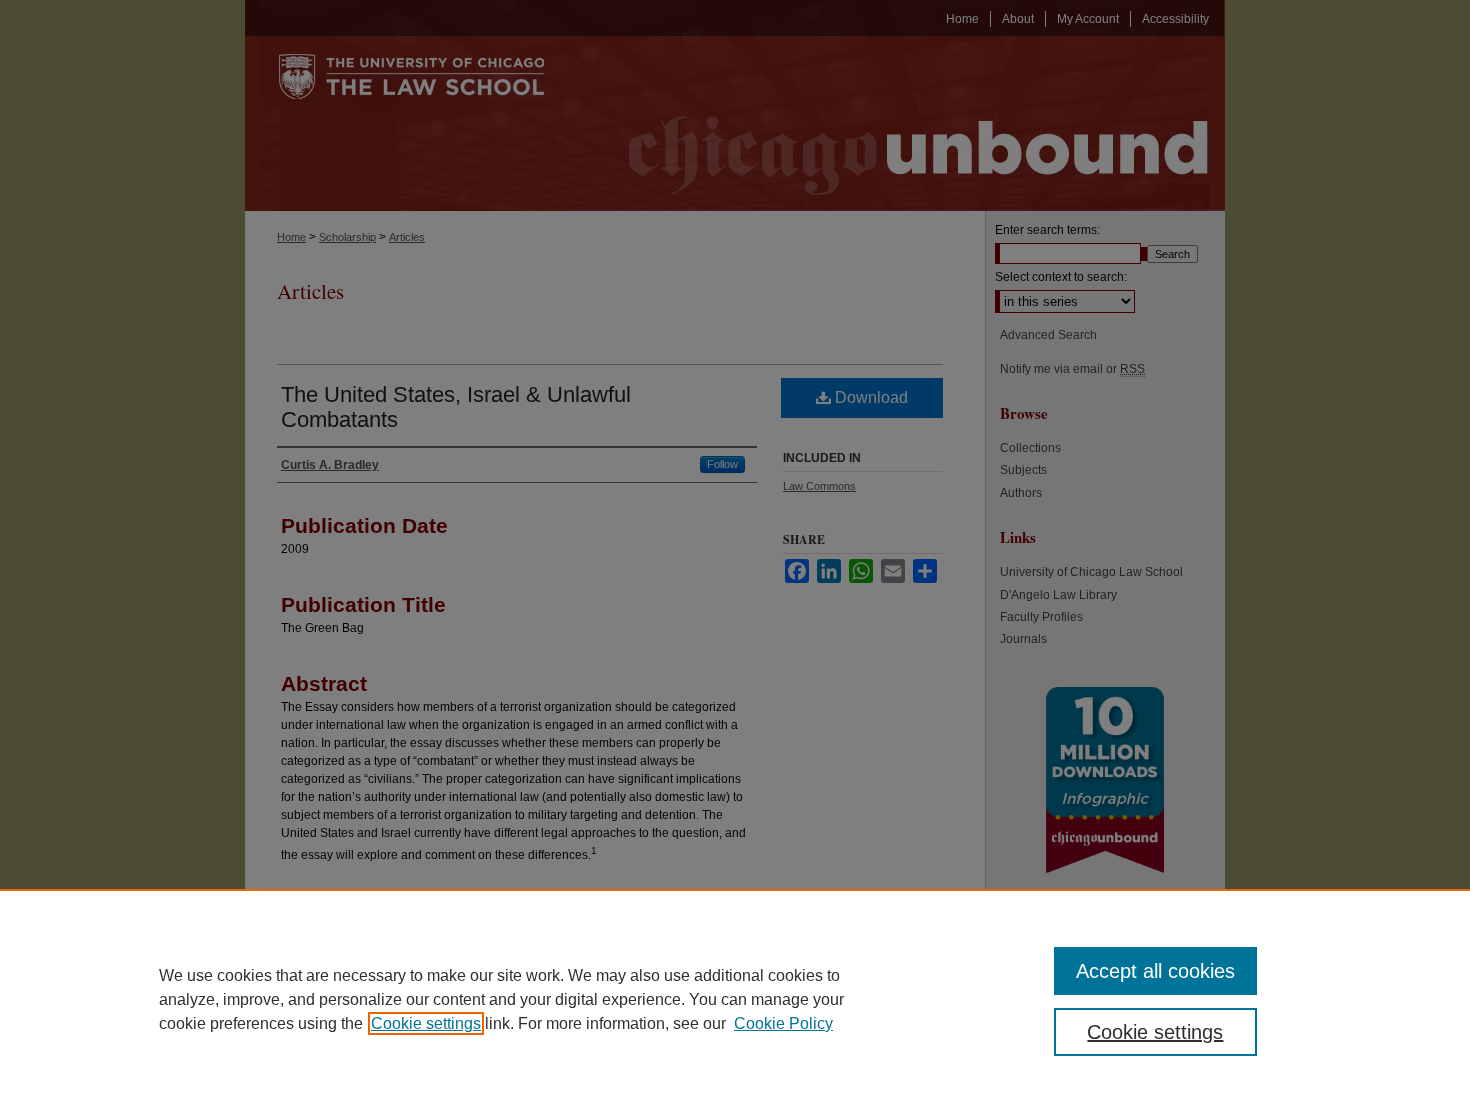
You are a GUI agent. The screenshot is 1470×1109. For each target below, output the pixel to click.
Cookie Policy (783, 1023)
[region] (735, 999)
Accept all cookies (1155, 971)
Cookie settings (426, 1023)
